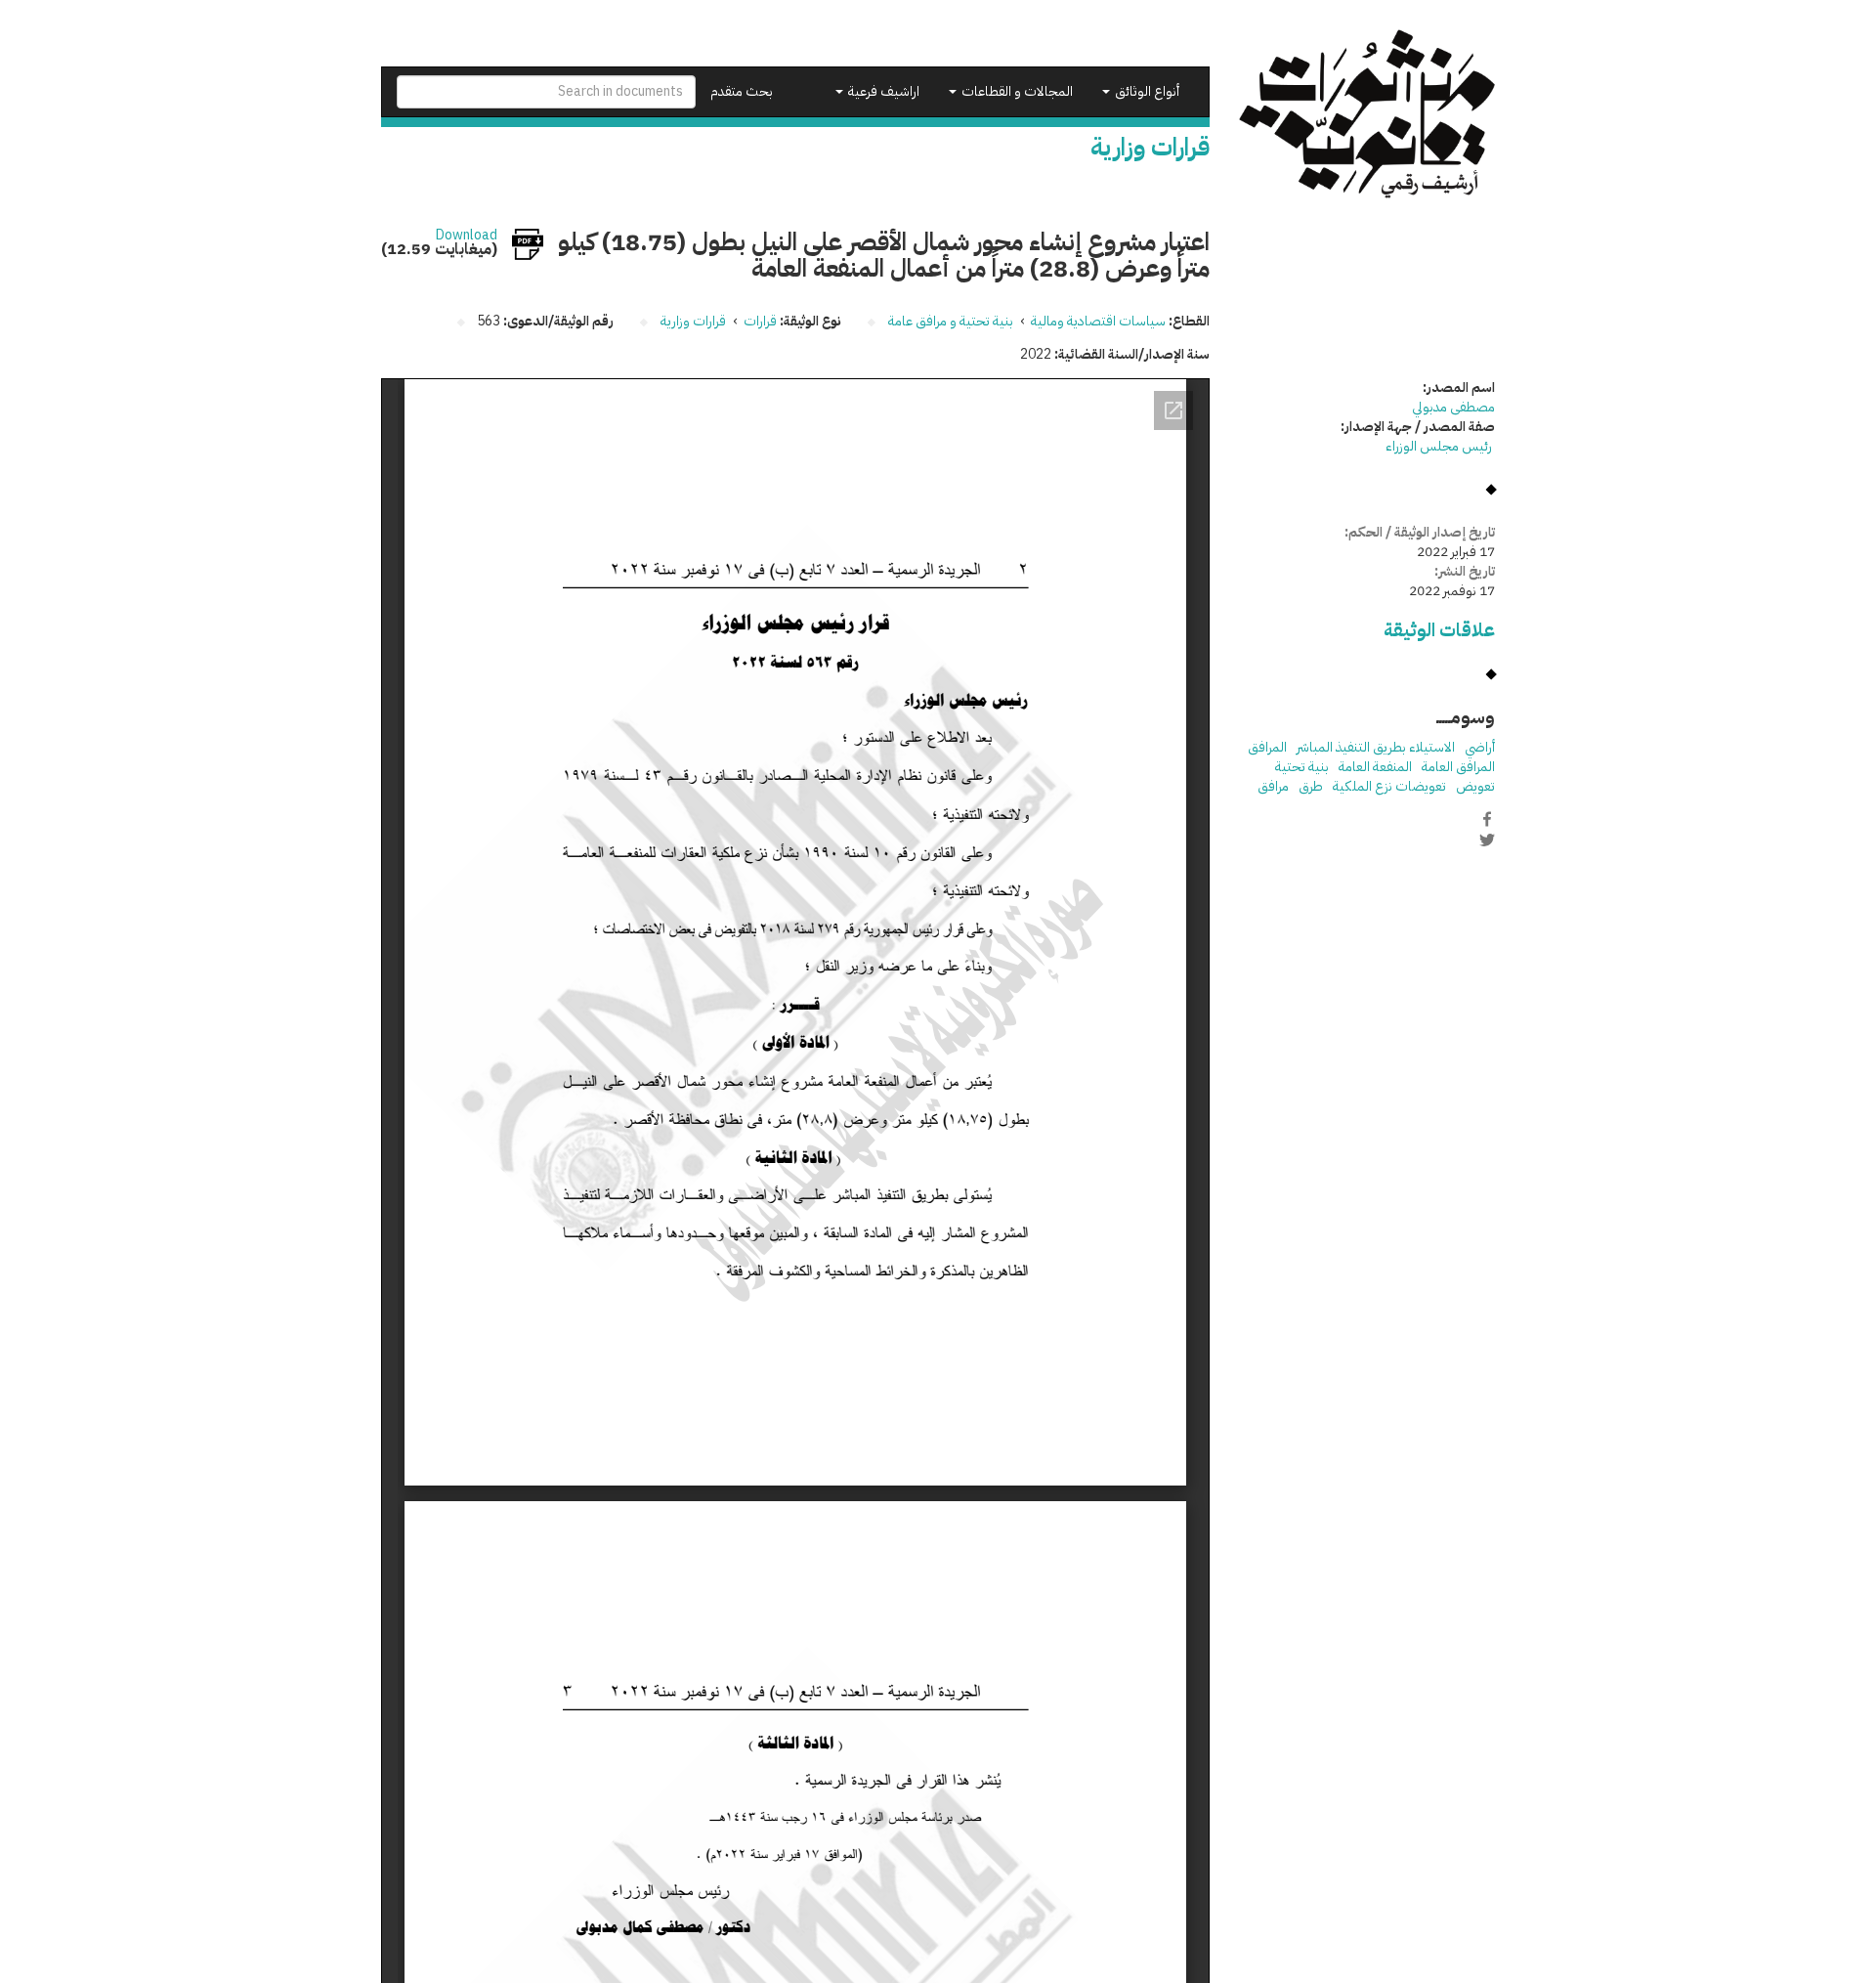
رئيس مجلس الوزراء (1440, 446)
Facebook (1487, 819)
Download (467, 236)
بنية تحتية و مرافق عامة (951, 321)
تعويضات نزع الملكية (1389, 786)
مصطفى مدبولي (1453, 407)
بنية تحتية (1302, 767)
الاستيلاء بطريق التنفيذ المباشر (1376, 747)
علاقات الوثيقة (1439, 630)
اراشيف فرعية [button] (882, 91)
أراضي (1480, 747)
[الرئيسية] (1367, 114)
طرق (1311, 786)
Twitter (1487, 840)
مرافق (1273, 786)
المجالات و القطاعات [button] (1016, 91)
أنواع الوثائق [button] (1146, 91)
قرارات (760, 321)
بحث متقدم (742, 91)
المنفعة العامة (1375, 767)
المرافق (1267, 747)
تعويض (1475, 786)
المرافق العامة (1458, 767)
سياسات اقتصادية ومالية (1098, 321)
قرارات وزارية (693, 321)
